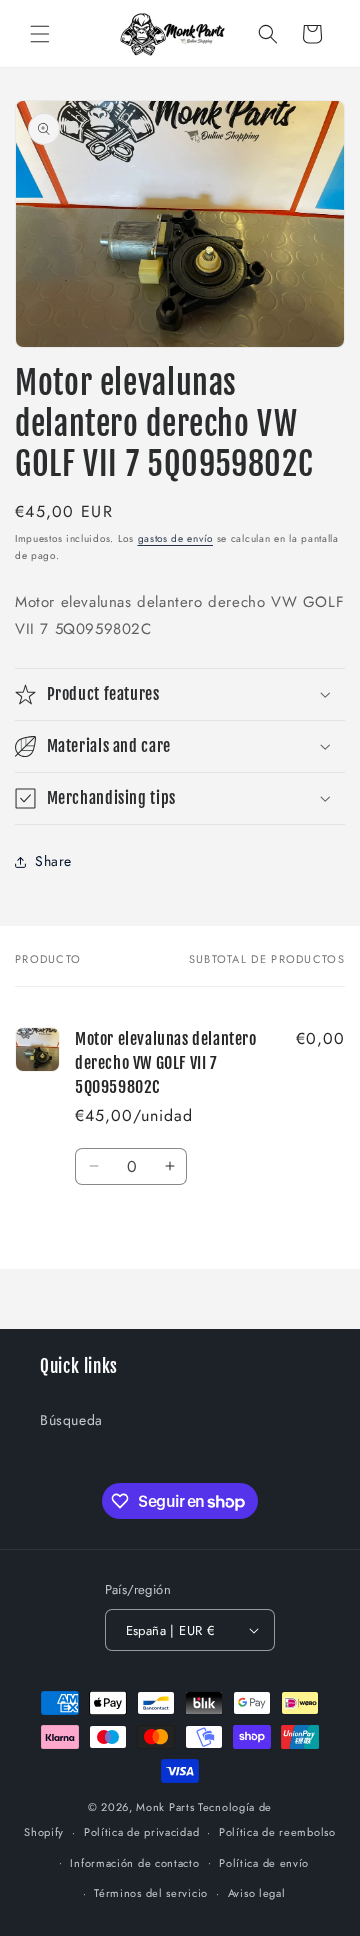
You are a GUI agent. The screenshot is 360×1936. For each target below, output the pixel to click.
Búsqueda (71, 1420)
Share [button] (53, 861)
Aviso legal (257, 1893)
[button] (40, 34)
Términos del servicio (151, 1893)
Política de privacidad (141, 1832)
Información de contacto (134, 1863)
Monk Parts (165, 1807)
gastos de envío (176, 538)
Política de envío (264, 1863)
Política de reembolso (277, 1832)
